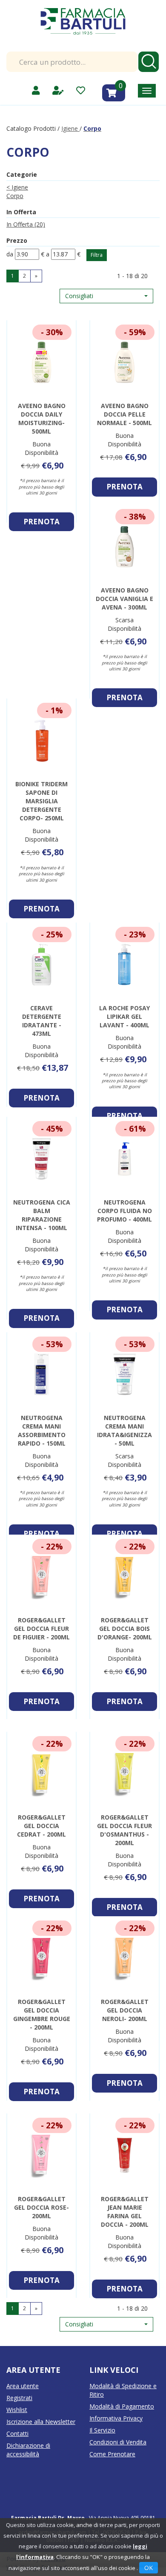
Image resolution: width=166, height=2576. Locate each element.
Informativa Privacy (116, 2418)
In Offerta (26, 224)
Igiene (70, 128)
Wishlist (17, 2410)
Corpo (15, 196)
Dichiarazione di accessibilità (28, 2450)
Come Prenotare (112, 2454)
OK (149, 2568)
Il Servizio (102, 2430)
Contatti (17, 2434)
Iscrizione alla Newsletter (41, 2422)
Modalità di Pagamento (122, 2406)
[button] (106, 296)
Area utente (23, 2386)
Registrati (19, 2398)
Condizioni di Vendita (118, 2442)
